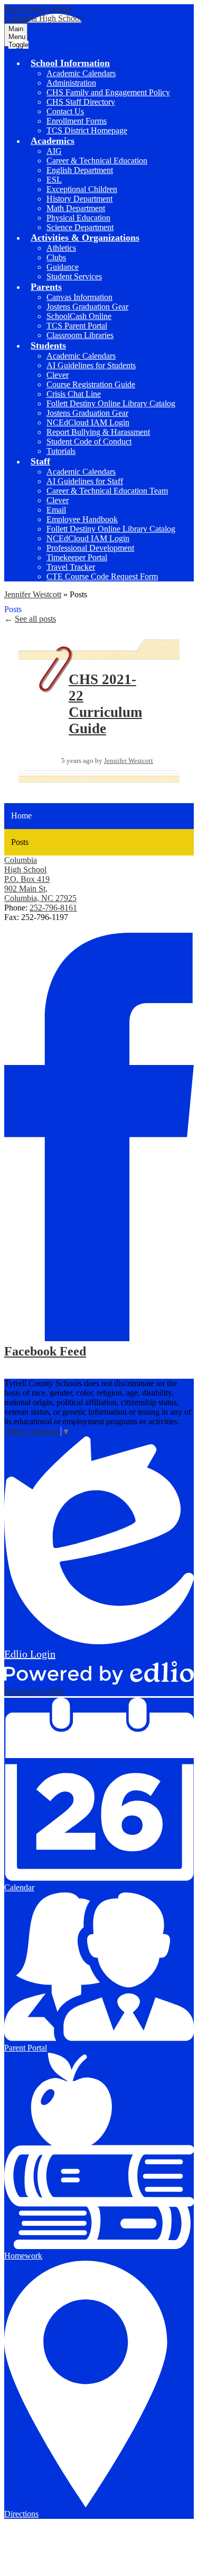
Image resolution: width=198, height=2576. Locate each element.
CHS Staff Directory (81, 102)
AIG (54, 151)
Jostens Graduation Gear (87, 307)
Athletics (61, 248)
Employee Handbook (82, 519)
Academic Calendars (81, 73)
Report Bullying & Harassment (98, 432)
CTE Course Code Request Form (102, 576)
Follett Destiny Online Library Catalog (111, 403)
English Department (80, 170)
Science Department (80, 227)
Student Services (74, 276)
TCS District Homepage (87, 130)
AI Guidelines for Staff (85, 481)
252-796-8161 (53, 908)
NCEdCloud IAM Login (88, 422)
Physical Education (78, 218)
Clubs (56, 257)
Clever (58, 375)
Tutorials (61, 451)
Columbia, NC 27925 (40, 889)
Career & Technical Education (97, 161)
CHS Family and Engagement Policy (108, 92)
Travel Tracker (71, 567)
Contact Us (65, 111)
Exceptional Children (82, 189)
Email (56, 510)
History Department (79, 199)
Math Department (76, 208)
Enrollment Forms (77, 121)
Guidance (63, 267)
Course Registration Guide (91, 384)
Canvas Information (79, 297)
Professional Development (90, 548)
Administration (71, 83)
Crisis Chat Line (74, 394)
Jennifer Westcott (33, 594)
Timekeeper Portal (77, 557)
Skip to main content (39, 9)
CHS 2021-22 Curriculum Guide (105, 704)
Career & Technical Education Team (107, 491)
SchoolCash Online (79, 316)
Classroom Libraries (80, 335)
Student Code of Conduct (89, 442)
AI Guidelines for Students (91, 365)
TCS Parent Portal (77, 326)
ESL (54, 180)
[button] (70, 63)
